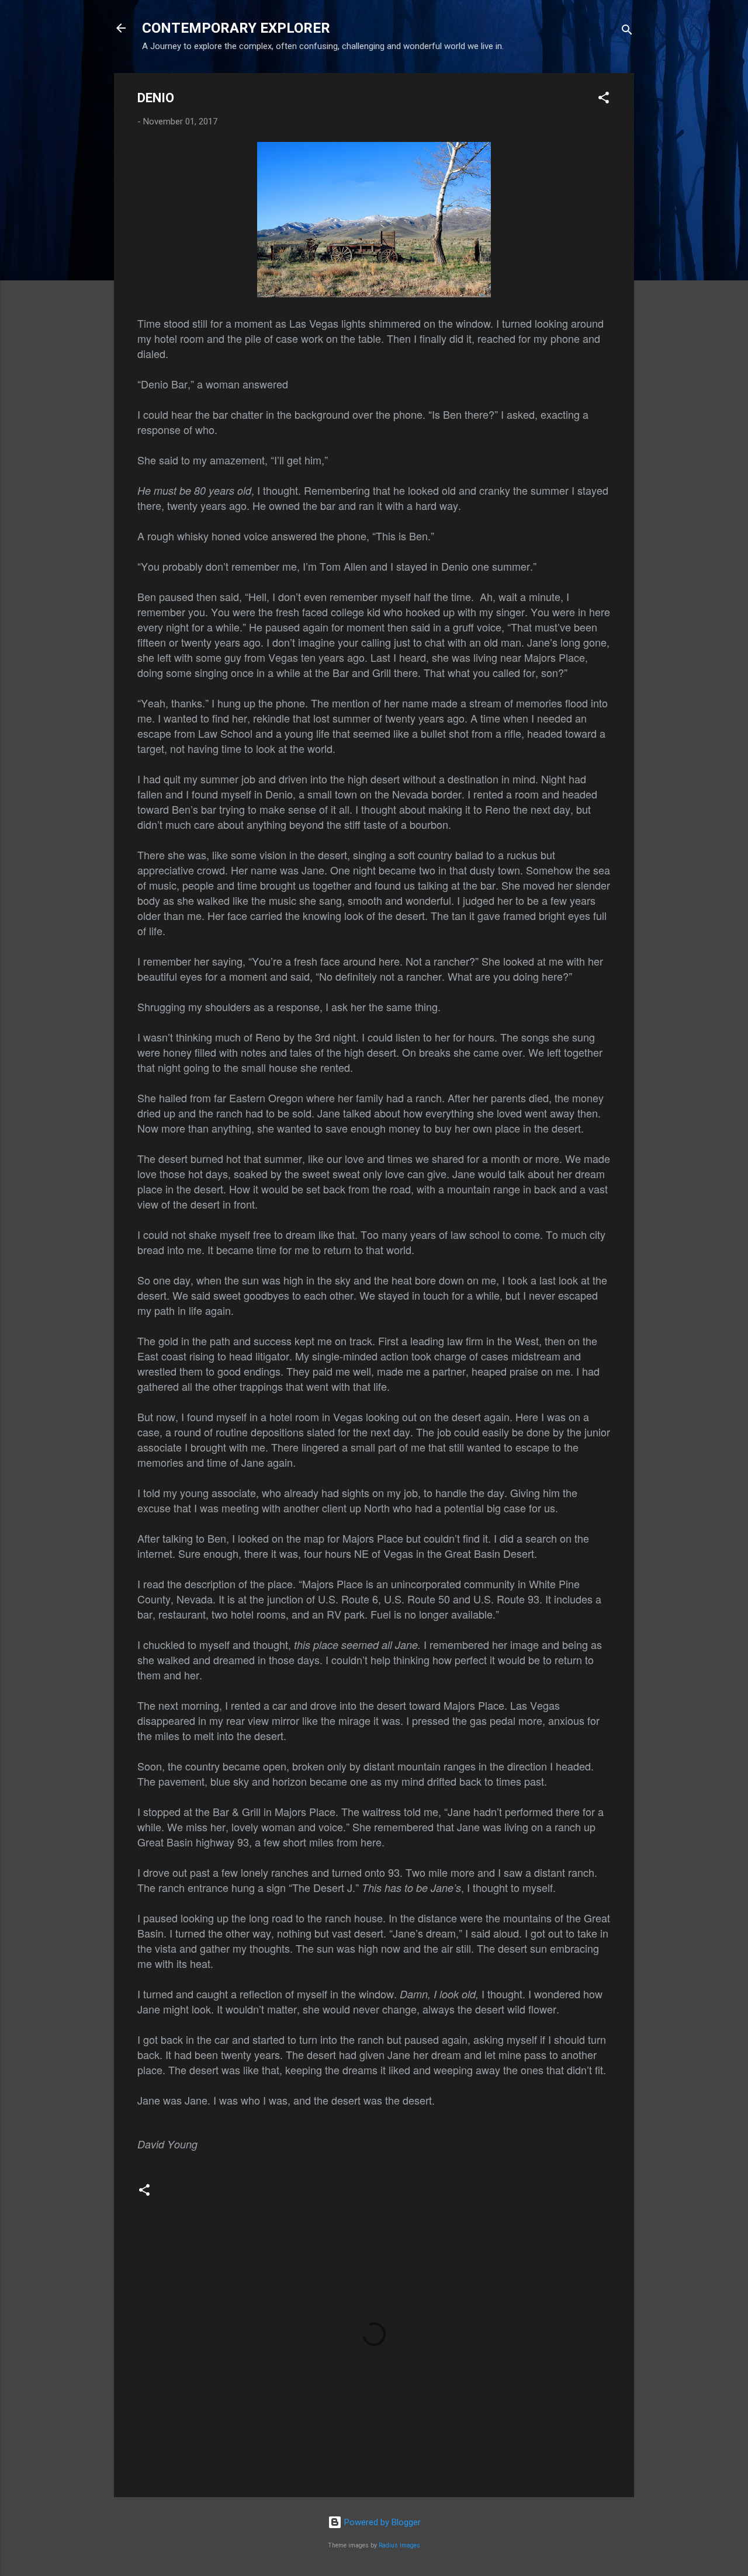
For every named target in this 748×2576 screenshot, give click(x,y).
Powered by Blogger (381, 2522)
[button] (604, 100)
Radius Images (399, 2545)
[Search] (627, 32)
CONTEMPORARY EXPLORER (236, 28)
